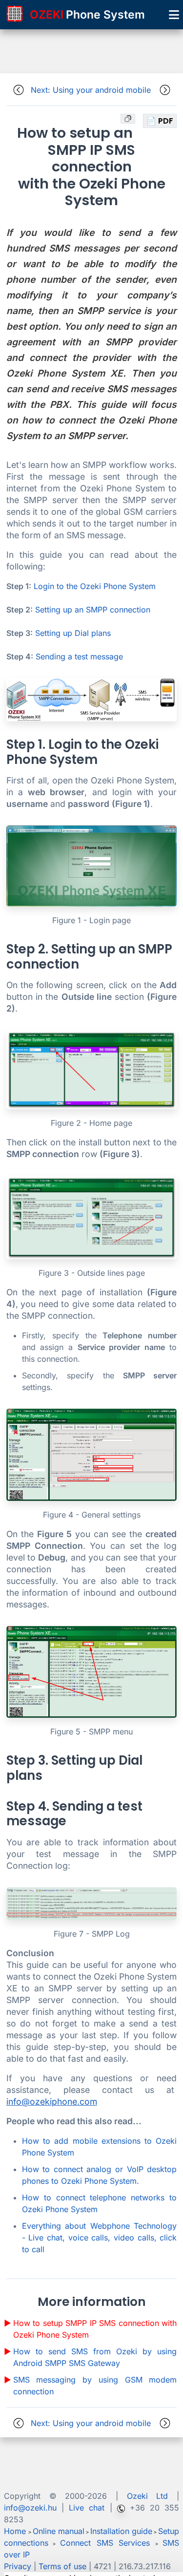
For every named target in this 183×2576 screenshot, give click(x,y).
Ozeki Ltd (148, 2496)
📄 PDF (160, 121)
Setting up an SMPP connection (93, 610)
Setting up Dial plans (73, 633)
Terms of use (62, 2566)
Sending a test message (79, 656)
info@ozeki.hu (30, 2508)
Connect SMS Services (108, 2543)
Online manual (59, 2531)
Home (15, 2531)
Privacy (18, 2566)
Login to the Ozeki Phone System (95, 586)
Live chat (87, 2508)
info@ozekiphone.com (52, 2101)
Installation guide (121, 2531)
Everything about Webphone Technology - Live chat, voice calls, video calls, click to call (99, 2238)
